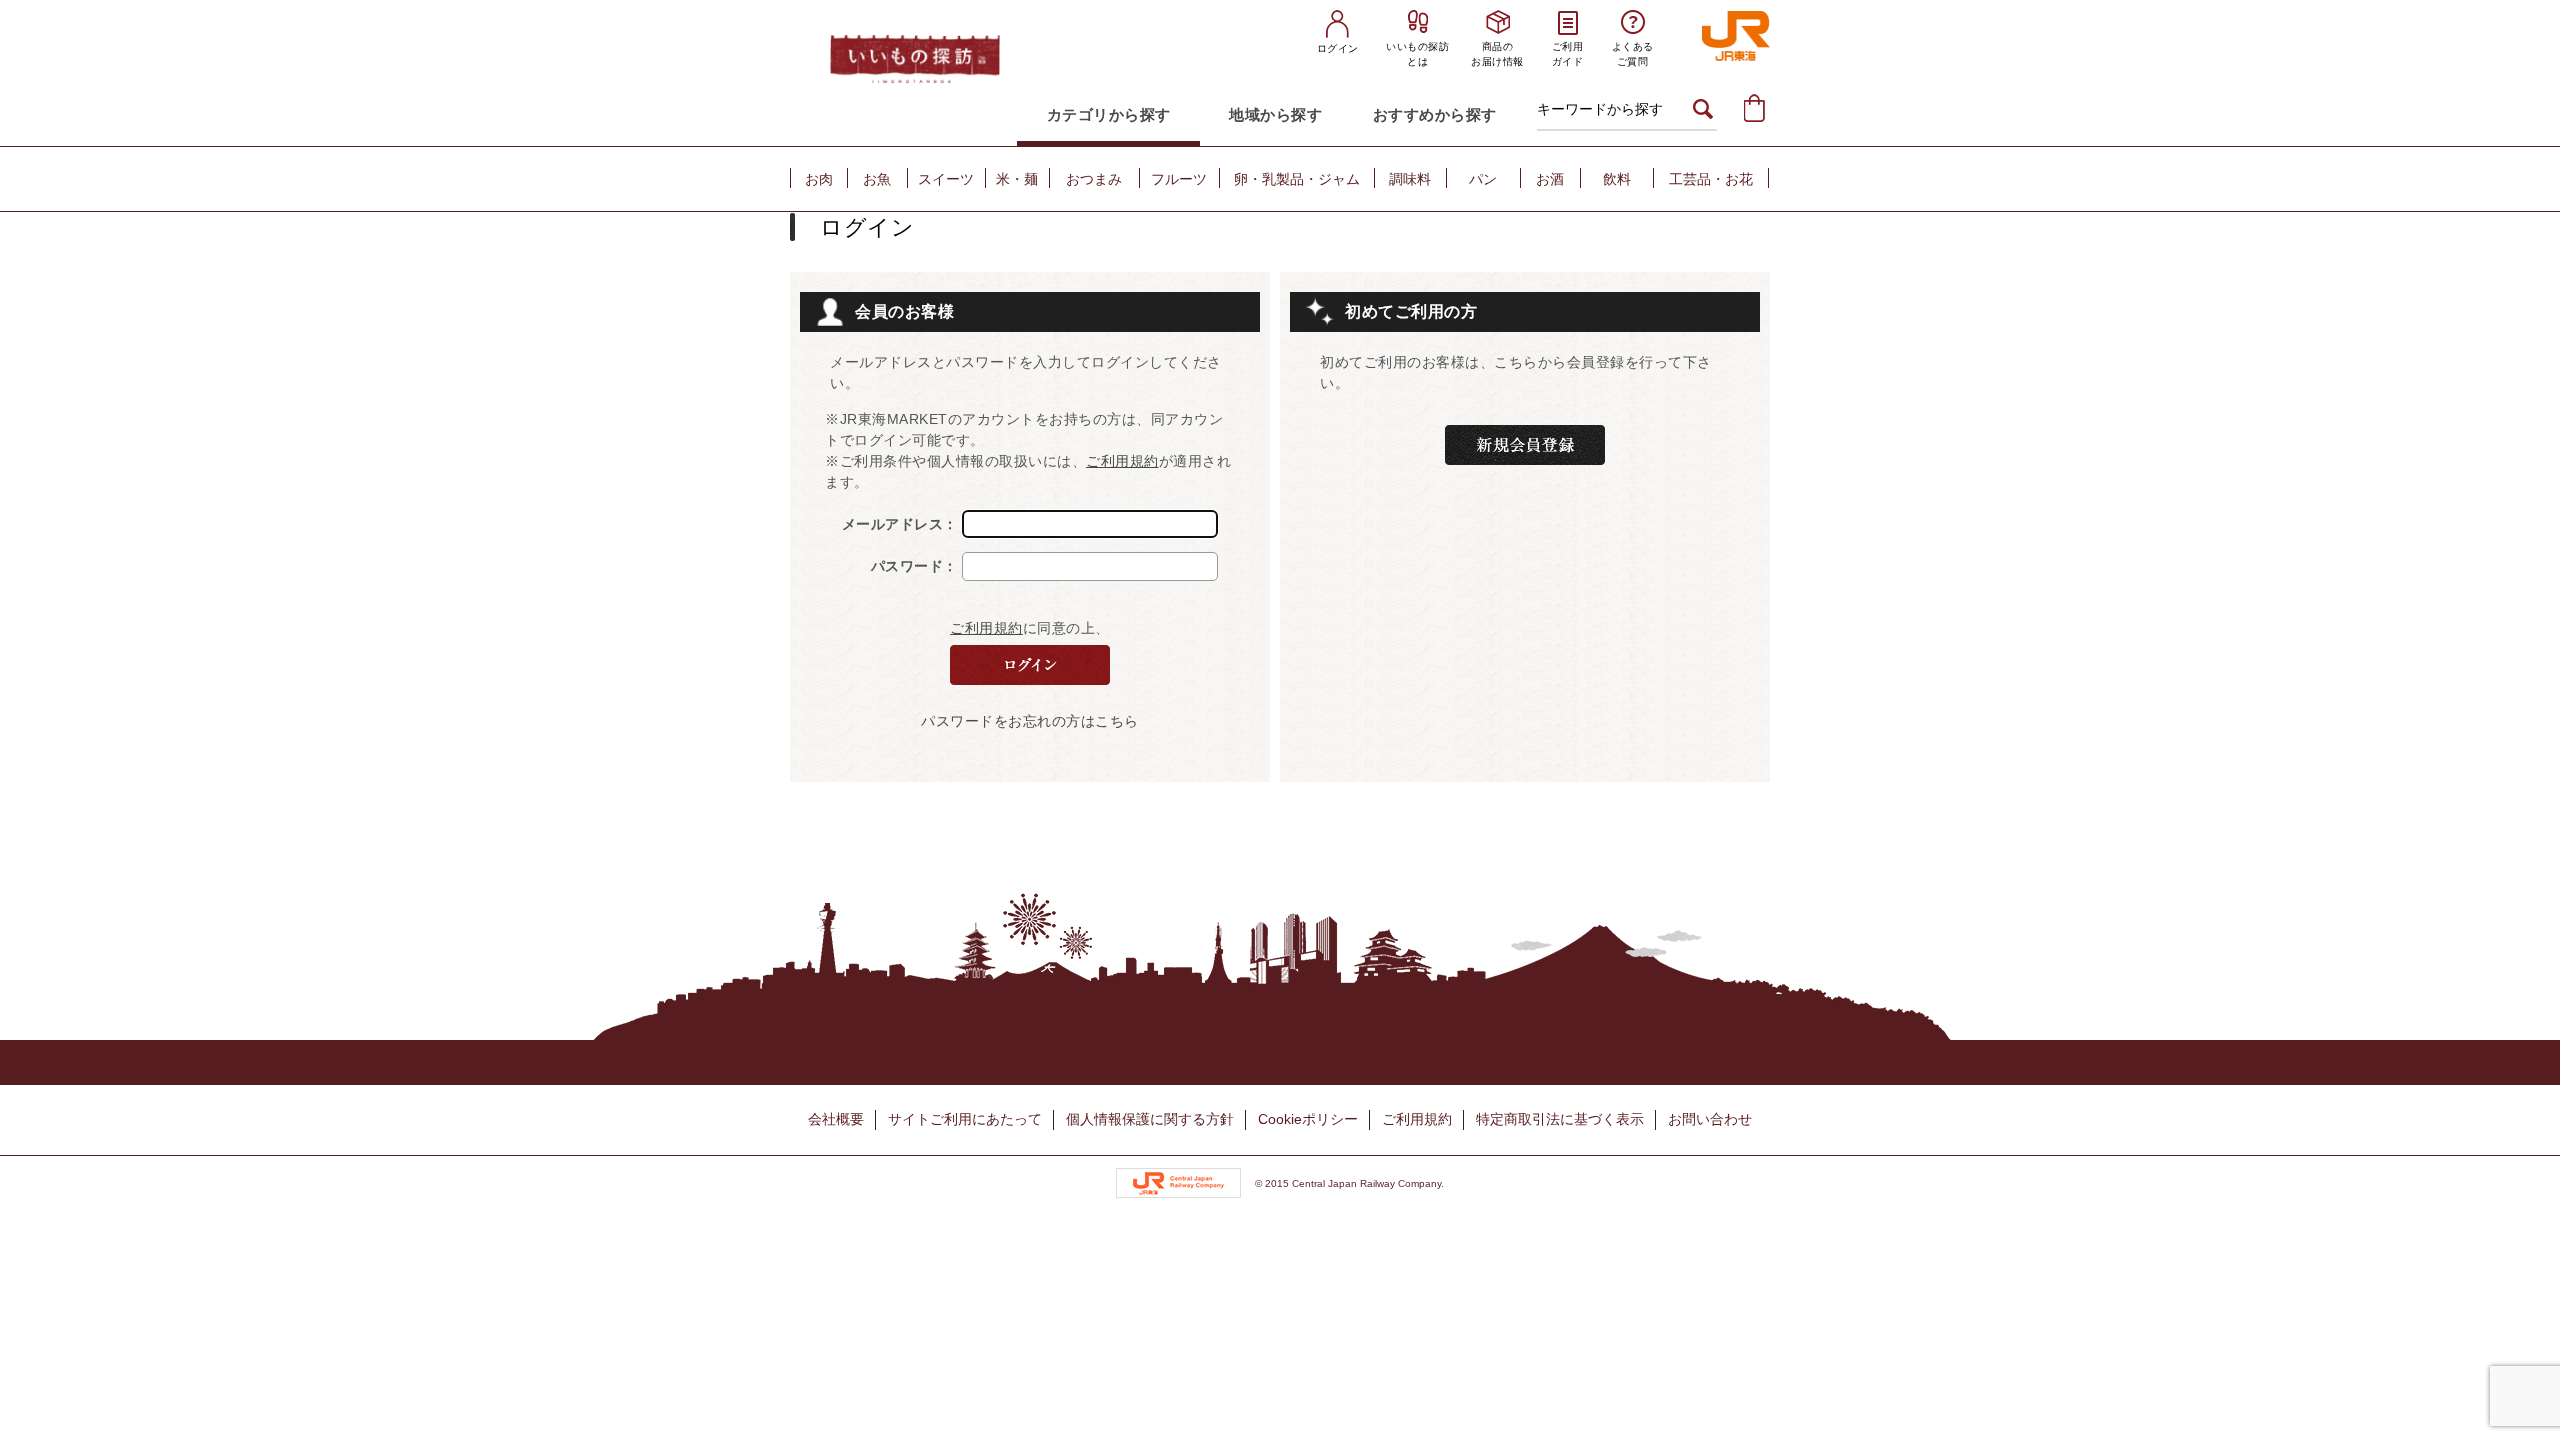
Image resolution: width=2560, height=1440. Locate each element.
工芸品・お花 (1711, 179)
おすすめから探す (1435, 114)
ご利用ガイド (1568, 54)
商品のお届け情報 (1497, 54)
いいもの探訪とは (1417, 54)
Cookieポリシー (1308, 1119)
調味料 (1410, 179)
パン (1483, 179)
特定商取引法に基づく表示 (1560, 1119)
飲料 (1617, 179)
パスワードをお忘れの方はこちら (1030, 721)
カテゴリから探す (1109, 114)
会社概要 (836, 1119)
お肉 (819, 179)
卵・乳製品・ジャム (1297, 179)
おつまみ (1094, 179)
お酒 (1550, 179)
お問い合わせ (1710, 1119)
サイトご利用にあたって (965, 1119)
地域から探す (1275, 114)
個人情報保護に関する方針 (1150, 1119)
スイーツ (946, 179)
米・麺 (1017, 179)
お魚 (877, 179)
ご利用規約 (1122, 461)
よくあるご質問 (1633, 54)
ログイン (1338, 48)
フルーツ (1179, 179)
